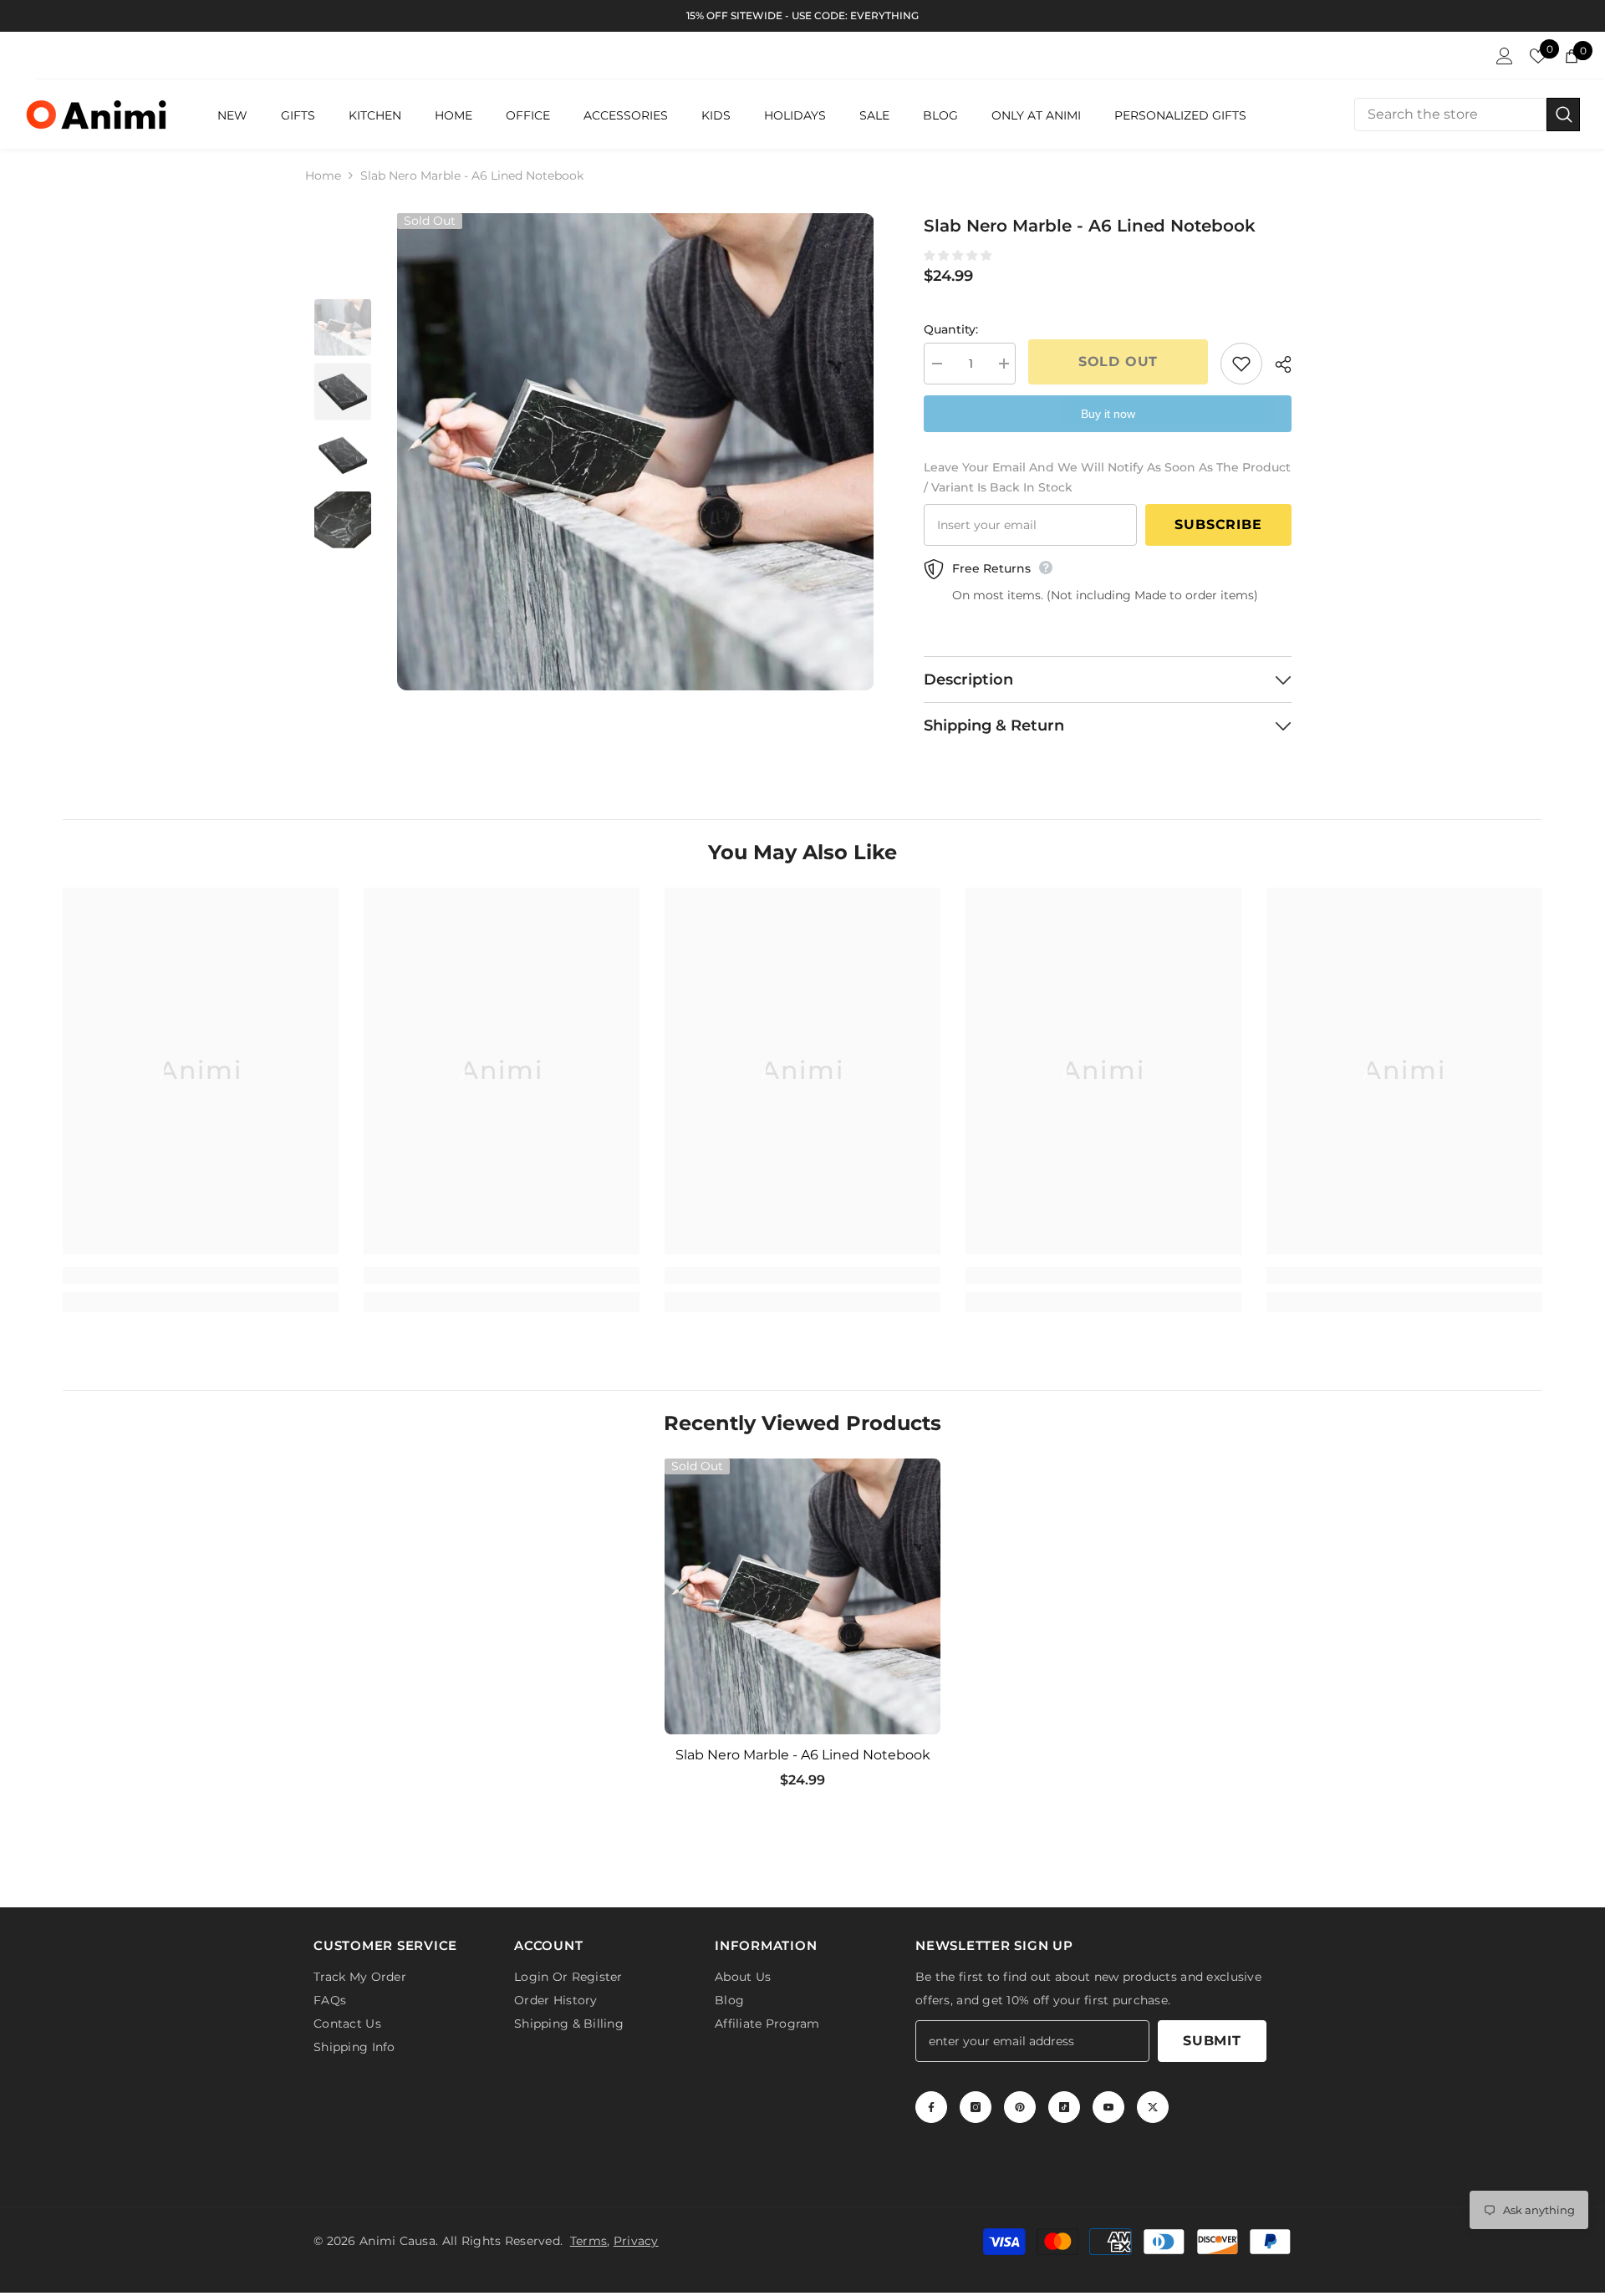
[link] (201, 1275)
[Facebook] (931, 2107)
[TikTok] (1064, 2107)
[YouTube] (1108, 2107)
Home (323, 176)
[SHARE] (1277, 364)
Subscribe (1218, 524)
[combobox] (1450, 115)
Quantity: (951, 329)
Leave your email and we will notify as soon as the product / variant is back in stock (1107, 477)
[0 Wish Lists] (1538, 56)
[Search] (1467, 115)
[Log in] (1505, 56)
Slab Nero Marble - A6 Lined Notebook (803, 1755)
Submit (1212, 2041)
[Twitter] (1153, 2107)
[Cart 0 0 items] (1572, 56)
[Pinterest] (1020, 2107)
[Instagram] (976, 2107)
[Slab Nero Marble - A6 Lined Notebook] (802, 1596)
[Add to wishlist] (1241, 364)
